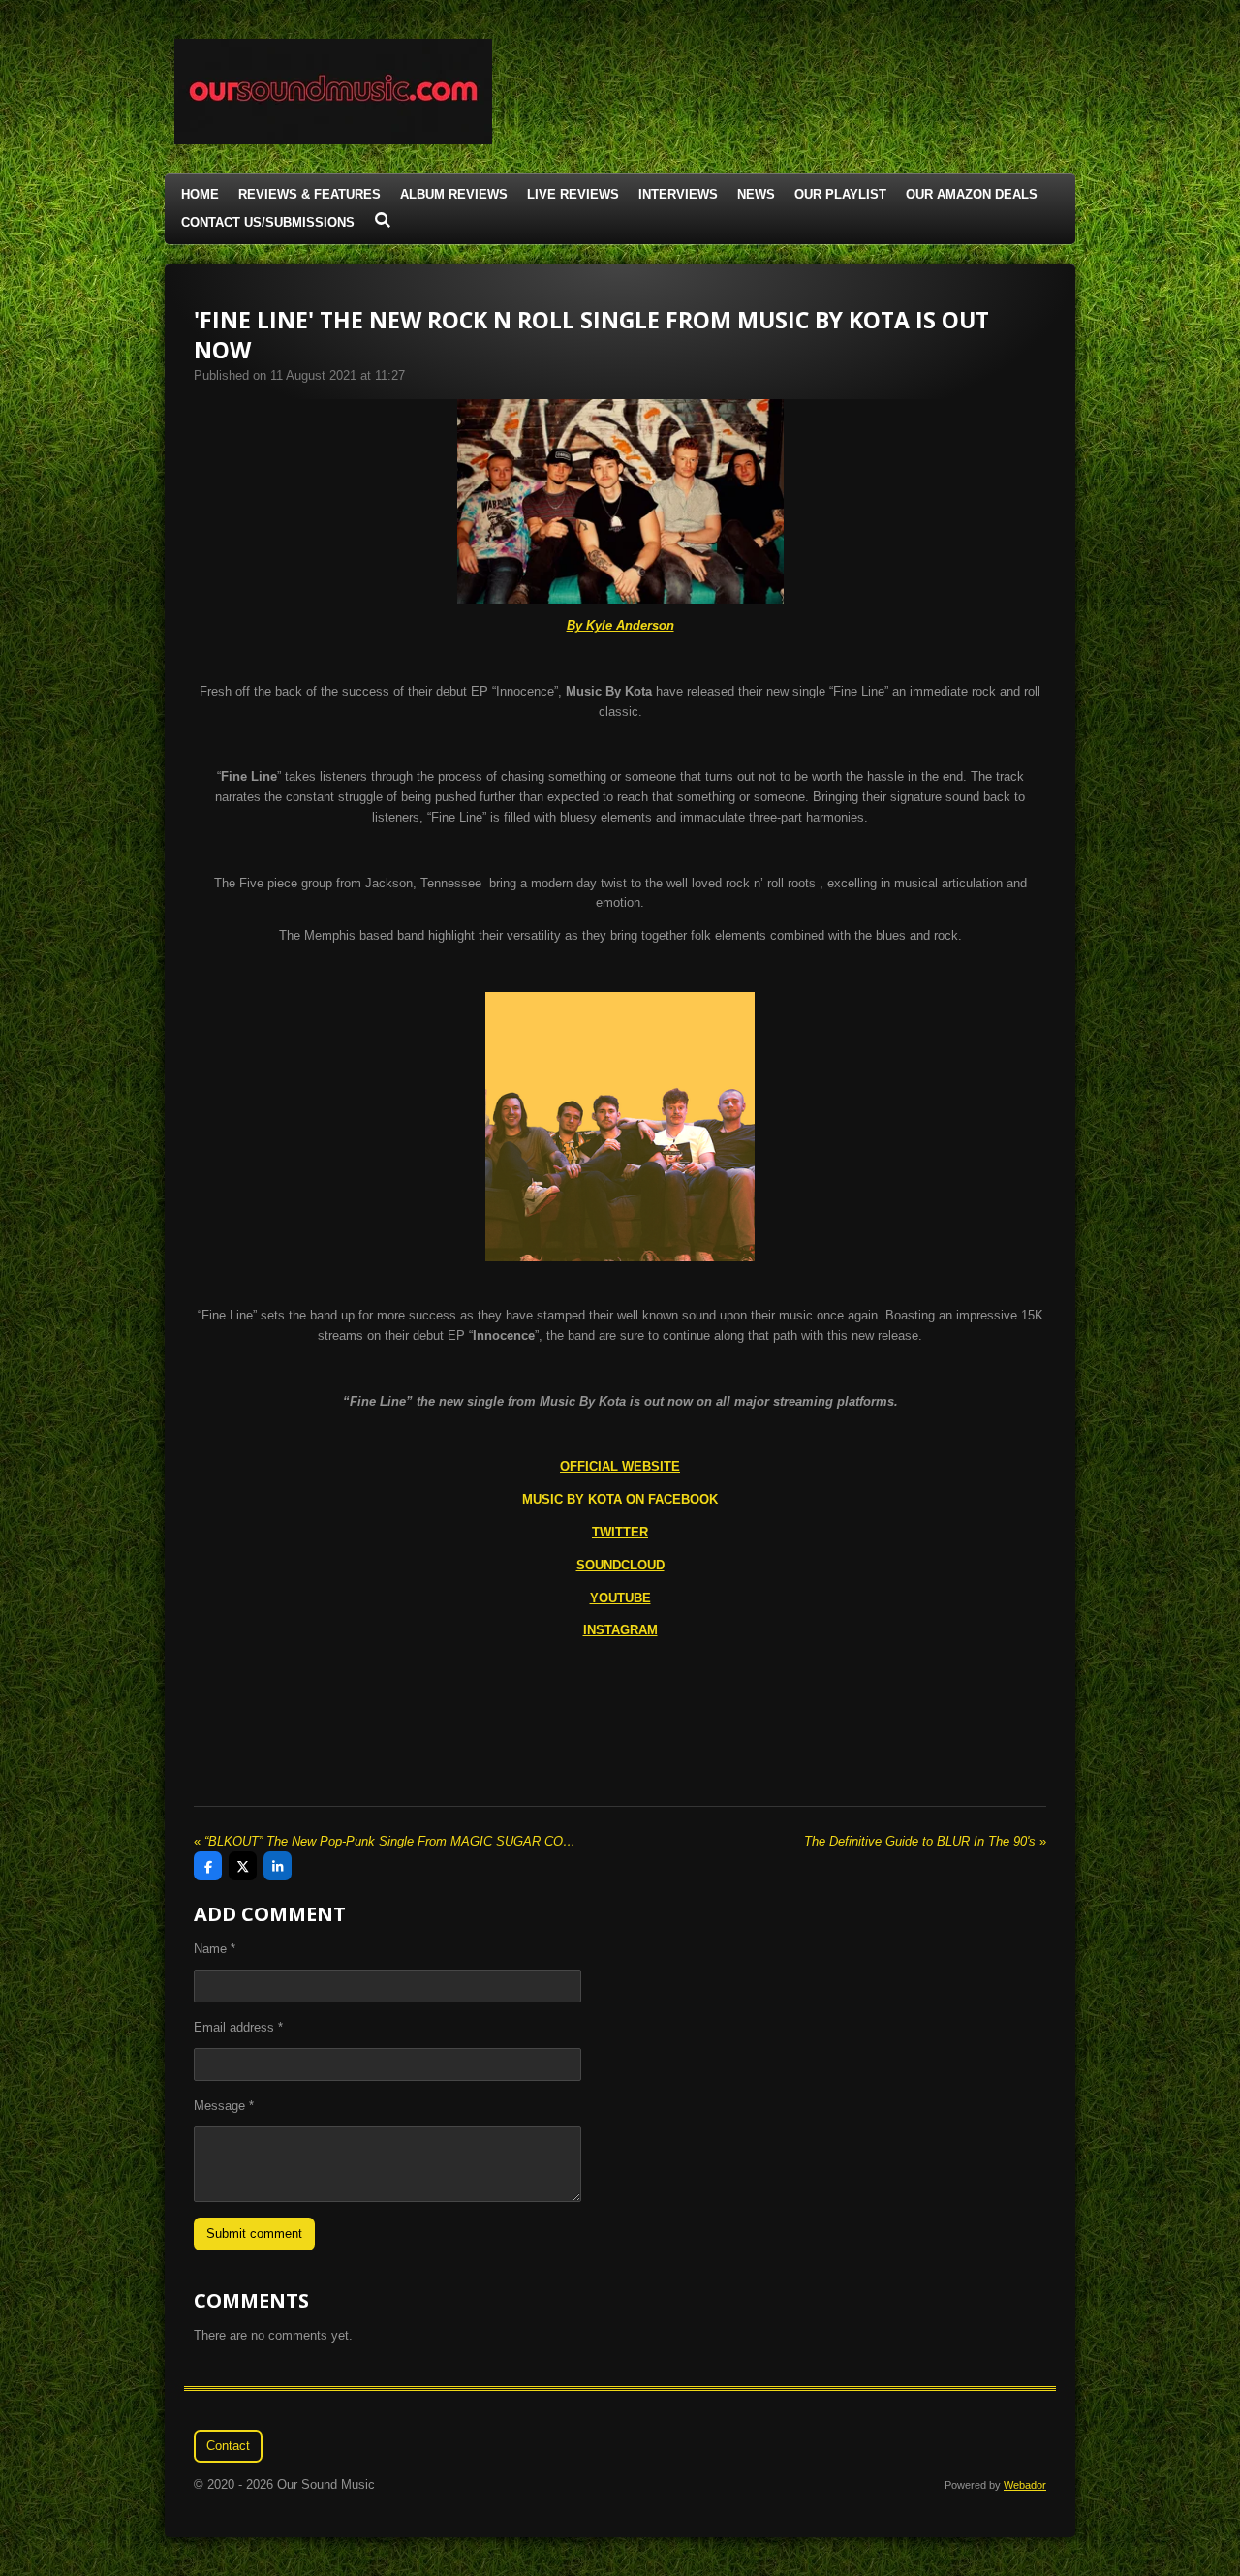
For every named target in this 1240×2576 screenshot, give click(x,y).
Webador (1025, 2485)
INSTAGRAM (620, 1630)
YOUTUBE (620, 1598)
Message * (224, 2106)
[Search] (383, 220)
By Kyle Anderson (620, 625)
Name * (215, 1949)
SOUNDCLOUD (620, 1565)
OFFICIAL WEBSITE (620, 1466)
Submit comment (254, 2234)
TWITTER (620, 1532)
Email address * (238, 2027)
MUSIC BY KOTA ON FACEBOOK (620, 1499)
